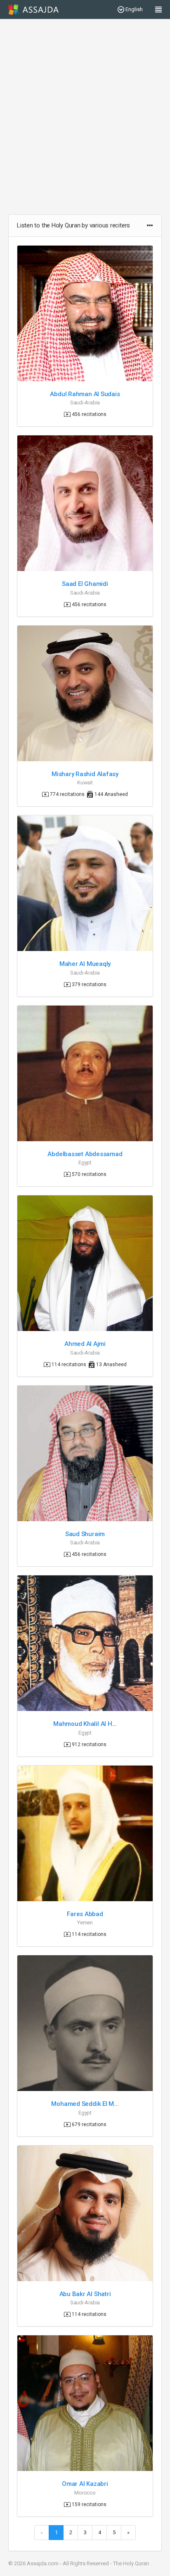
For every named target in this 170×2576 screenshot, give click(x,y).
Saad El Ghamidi (85, 584)
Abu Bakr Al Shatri (85, 2294)
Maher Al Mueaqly (85, 964)
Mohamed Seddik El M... (85, 2104)
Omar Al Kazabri (85, 2484)
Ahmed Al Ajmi (85, 1344)
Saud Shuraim (85, 1534)
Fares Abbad (85, 1914)
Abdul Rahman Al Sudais (85, 394)
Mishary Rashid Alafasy (85, 774)
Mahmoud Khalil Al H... (85, 1724)
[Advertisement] (85, 117)
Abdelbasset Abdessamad (85, 1154)
